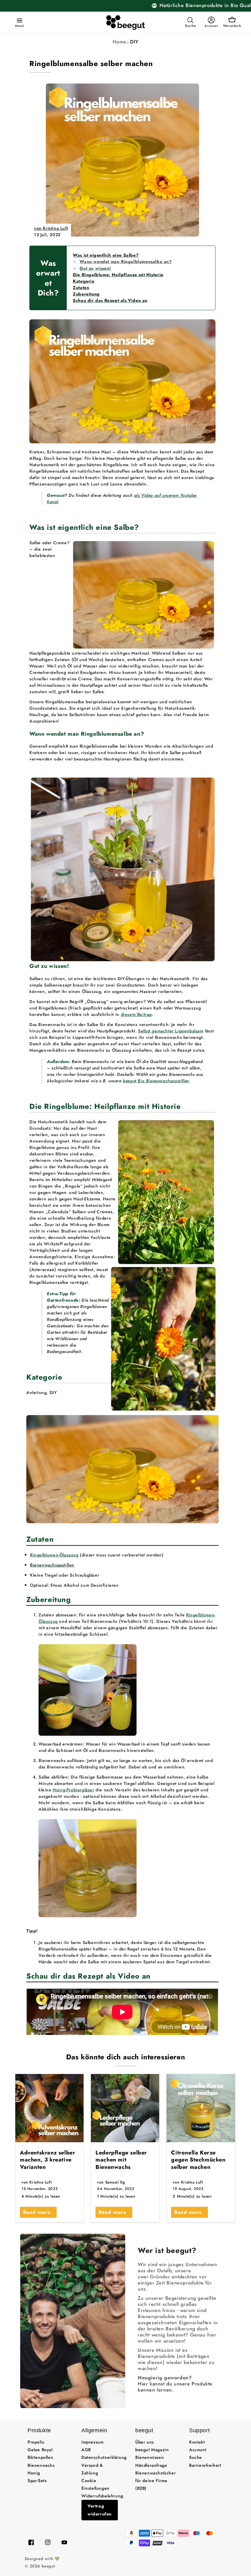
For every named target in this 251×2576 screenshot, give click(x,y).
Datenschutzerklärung (104, 2457)
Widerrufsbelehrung (102, 2496)
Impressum (92, 2442)
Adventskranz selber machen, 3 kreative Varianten (47, 2160)
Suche (196, 2457)
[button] (18, 20)
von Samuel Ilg (111, 2182)
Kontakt (197, 2442)
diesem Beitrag (136, 1014)
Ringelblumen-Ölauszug (54, 1555)
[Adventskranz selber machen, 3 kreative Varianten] (49, 2108)
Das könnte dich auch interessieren (125, 2057)
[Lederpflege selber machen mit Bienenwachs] (125, 2108)
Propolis (36, 2442)
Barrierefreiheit (205, 2465)
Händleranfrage (151, 2465)
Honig (34, 2473)
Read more (37, 2212)
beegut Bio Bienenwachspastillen (156, 1081)
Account (198, 2450)
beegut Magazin (152, 2450)
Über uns (145, 2442)
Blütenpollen (40, 2457)
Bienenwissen (150, 2457)
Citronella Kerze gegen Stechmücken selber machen (198, 2160)
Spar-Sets (37, 2481)
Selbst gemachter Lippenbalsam (171, 1031)
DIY (134, 42)
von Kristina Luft (51, 228)
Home (120, 42)
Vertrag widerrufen (100, 2510)
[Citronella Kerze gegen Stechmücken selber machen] (201, 2108)
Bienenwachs (41, 2465)
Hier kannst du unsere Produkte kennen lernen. (175, 2387)
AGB (86, 2450)
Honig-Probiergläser (73, 1790)
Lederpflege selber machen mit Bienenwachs (121, 2160)
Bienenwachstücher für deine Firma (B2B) (155, 2481)
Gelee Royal (40, 2450)
